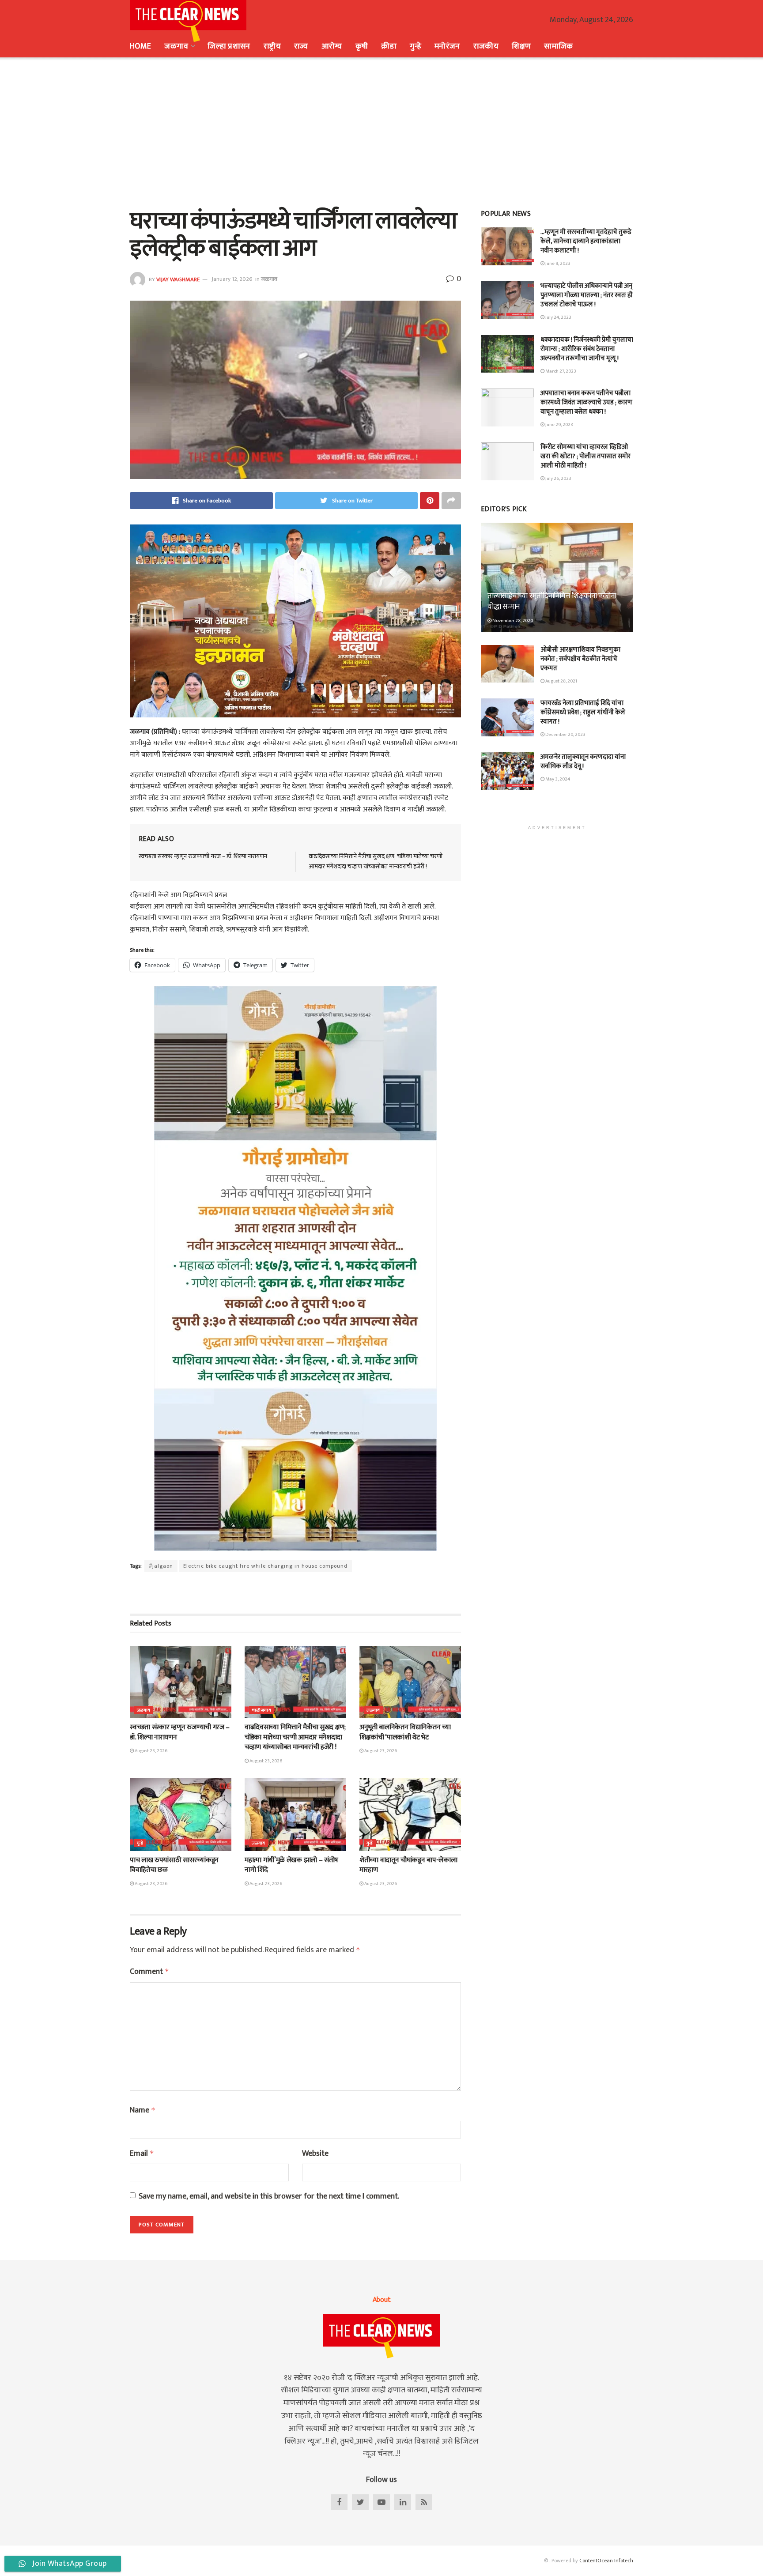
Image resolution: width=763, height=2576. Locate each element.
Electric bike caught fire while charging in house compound (265, 1566)
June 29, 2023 (559, 425)
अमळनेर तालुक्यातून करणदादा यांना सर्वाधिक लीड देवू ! (583, 762)
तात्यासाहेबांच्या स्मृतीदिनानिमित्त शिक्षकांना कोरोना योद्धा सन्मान (552, 601)
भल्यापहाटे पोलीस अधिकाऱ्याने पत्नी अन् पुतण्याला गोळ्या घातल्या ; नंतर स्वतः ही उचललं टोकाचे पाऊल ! (587, 295)
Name (143, 2110)
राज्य (301, 46)
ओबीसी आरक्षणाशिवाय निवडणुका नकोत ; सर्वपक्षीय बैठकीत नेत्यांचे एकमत (580, 659)
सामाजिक (558, 46)
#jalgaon (161, 1566)
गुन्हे (415, 46)
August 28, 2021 (561, 681)
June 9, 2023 (557, 264)
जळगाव (176, 46)
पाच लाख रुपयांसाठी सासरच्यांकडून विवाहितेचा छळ (174, 1865)
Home (140, 46)
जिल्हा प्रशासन (229, 46)
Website (315, 2154)
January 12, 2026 (232, 279)
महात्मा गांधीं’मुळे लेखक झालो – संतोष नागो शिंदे (291, 1865)
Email (142, 2154)
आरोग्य (332, 46)
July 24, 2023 (558, 317)
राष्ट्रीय (272, 46)
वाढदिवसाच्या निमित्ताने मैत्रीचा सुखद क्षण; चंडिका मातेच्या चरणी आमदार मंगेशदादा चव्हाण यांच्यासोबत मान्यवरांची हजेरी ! (376, 861)
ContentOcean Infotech (606, 2561)
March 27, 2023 (560, 371)
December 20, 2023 (565, 735)
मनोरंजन (447, 46)
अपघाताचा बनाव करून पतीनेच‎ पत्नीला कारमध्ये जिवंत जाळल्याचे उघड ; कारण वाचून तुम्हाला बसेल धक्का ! (586, 402)
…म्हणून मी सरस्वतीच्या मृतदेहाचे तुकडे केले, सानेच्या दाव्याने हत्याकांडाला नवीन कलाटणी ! (586, 241)
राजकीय (486, 46)
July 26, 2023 (558, 479)
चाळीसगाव (261, 1710)
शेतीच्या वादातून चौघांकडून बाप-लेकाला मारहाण (408, 1865)
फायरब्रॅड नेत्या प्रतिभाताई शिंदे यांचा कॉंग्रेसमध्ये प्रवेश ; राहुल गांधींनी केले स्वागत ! (583, 712)
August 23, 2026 (151, 1751)
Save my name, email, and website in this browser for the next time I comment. (269, 2197)
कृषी (362, 46)
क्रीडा (389, 46)
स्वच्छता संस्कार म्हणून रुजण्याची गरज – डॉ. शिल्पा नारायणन (203, 856)
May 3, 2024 (557, 779)
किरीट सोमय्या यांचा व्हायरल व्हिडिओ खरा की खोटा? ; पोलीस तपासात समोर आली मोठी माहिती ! (585, 456)
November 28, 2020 (512, 621)
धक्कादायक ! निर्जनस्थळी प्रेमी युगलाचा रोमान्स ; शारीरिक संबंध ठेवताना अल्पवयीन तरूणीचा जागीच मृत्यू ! (587, 349)
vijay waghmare (178, 279)
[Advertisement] (381, 132)
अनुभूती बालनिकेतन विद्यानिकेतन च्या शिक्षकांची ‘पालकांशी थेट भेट (405, 1732)
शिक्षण (521, 46)
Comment (149, 1972)
